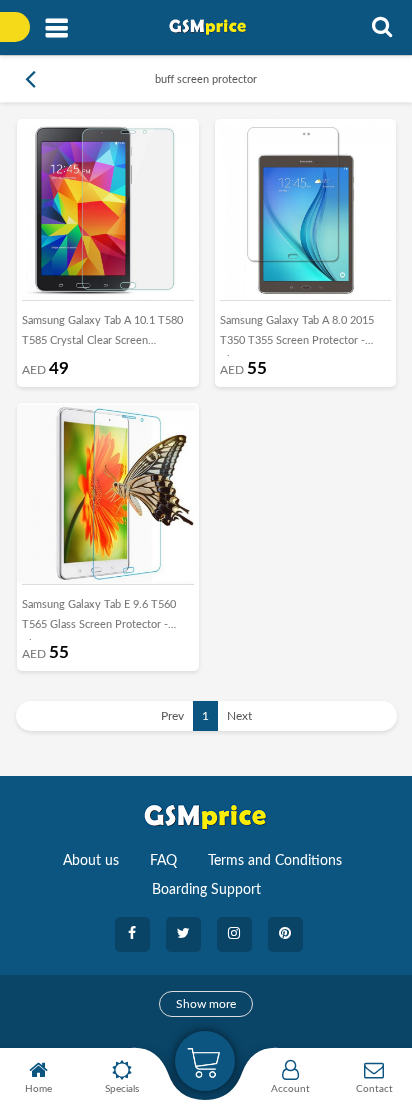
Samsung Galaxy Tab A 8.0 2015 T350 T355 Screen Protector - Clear (297, 335)
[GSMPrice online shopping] (213, 27)
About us (91, 861)
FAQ (163, 861)
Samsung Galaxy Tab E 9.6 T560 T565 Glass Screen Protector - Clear (99, 619)
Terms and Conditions (275, 861)
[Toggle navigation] (56, 28)
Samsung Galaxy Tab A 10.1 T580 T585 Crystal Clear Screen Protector (102, 335)
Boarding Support (206, 890)
